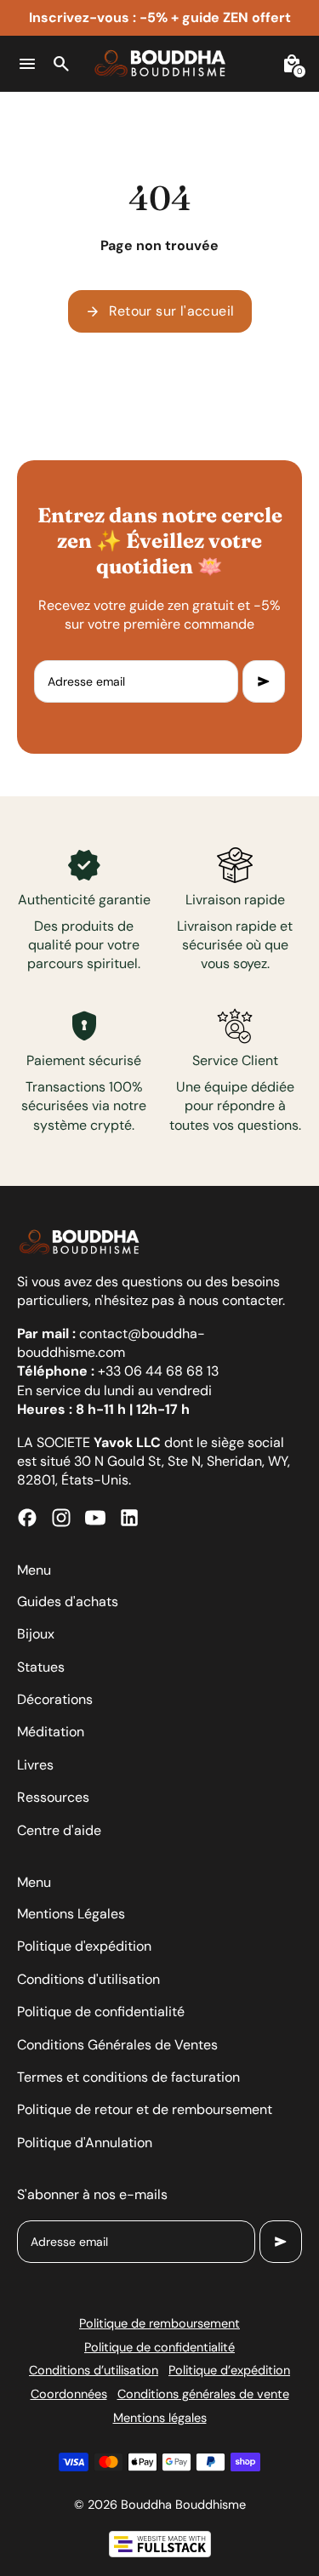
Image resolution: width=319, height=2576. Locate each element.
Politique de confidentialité (101, 2012)
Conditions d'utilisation (88, 1979)
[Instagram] (61, 1518)
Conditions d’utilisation (94, 2370)
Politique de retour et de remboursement (145, 2109)
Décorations (55, 1699)
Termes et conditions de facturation (128, 2077)
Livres (35, 1765)
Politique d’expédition (229, 2370)
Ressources (53, 1797)
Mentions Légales (71, 1914)
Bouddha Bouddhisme (183, 2505)
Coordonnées (69, 2394)
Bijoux (36, 1634)
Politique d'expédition (84, 1946)
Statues (41, 1667)
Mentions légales (160, 2418)
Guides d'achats (68, 1601)
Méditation (51, 1732)
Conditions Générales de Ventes (117, 2045)
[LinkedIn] (129, 1518)
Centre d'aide (59, 1830)
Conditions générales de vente (203, 2394)
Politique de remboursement (159, 2323)
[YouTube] (95, 1518)
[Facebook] (27, 1518)
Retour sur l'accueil (160, 311)
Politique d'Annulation (85, 2143)
